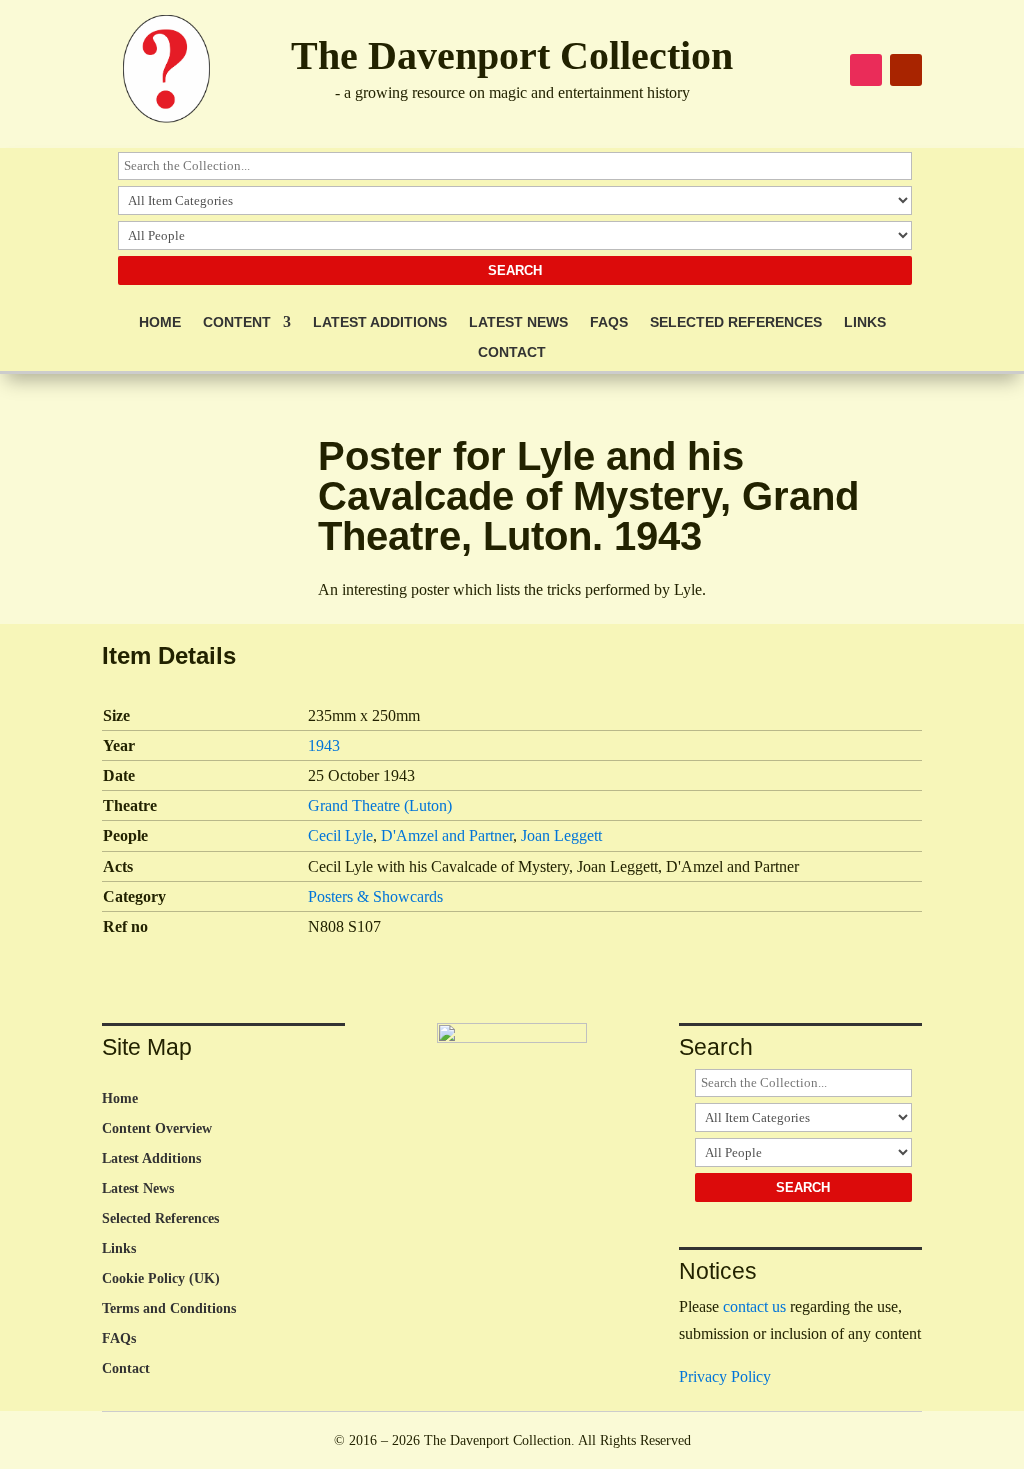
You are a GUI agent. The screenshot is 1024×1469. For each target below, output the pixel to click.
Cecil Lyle (340, 835)
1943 (324, 745)
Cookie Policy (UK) (161, 1279)
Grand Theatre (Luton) (380, 805)
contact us (754, 1306)
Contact (512, 352)
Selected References (736, 322)
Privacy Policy (725, 1376)
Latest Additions (380, 322)
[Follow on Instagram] (866, 70)
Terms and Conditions (169, 1309)
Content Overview (157, 1129)
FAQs (609, 322)
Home (160, 322)
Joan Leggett (561, 835)
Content (237, 322)
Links (865, 322)
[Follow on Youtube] (906, 70)
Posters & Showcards (375, 896)
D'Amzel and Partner (447, 835)
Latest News (518, 322)
